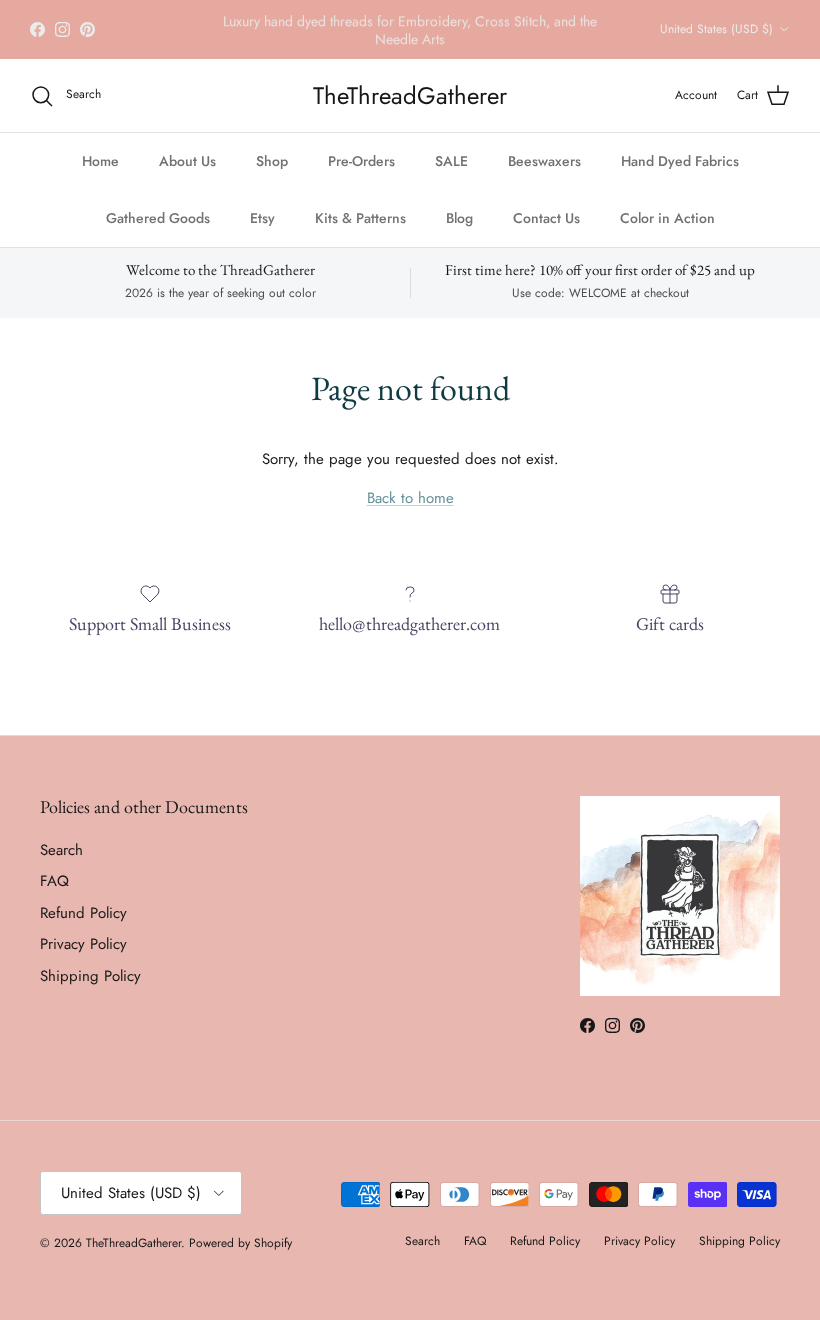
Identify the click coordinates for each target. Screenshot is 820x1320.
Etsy (262, 218)
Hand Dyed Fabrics (680, 161)
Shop (272, 161)
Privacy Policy (83, 944)
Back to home (410, 498)
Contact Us (546, 218)
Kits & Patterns (360, 218)
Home (100, 161)
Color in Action (667, 218)
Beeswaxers (544, 161)
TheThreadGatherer (133, 1243)
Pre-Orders (361, 161)
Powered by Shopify (240, 1243)
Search (61, 850)
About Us (187, 161)
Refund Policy (83, 913)
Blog (459, 218)
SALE (451, 161)
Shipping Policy (90, 976)
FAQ (54, 881)
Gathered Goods (158, 218)
